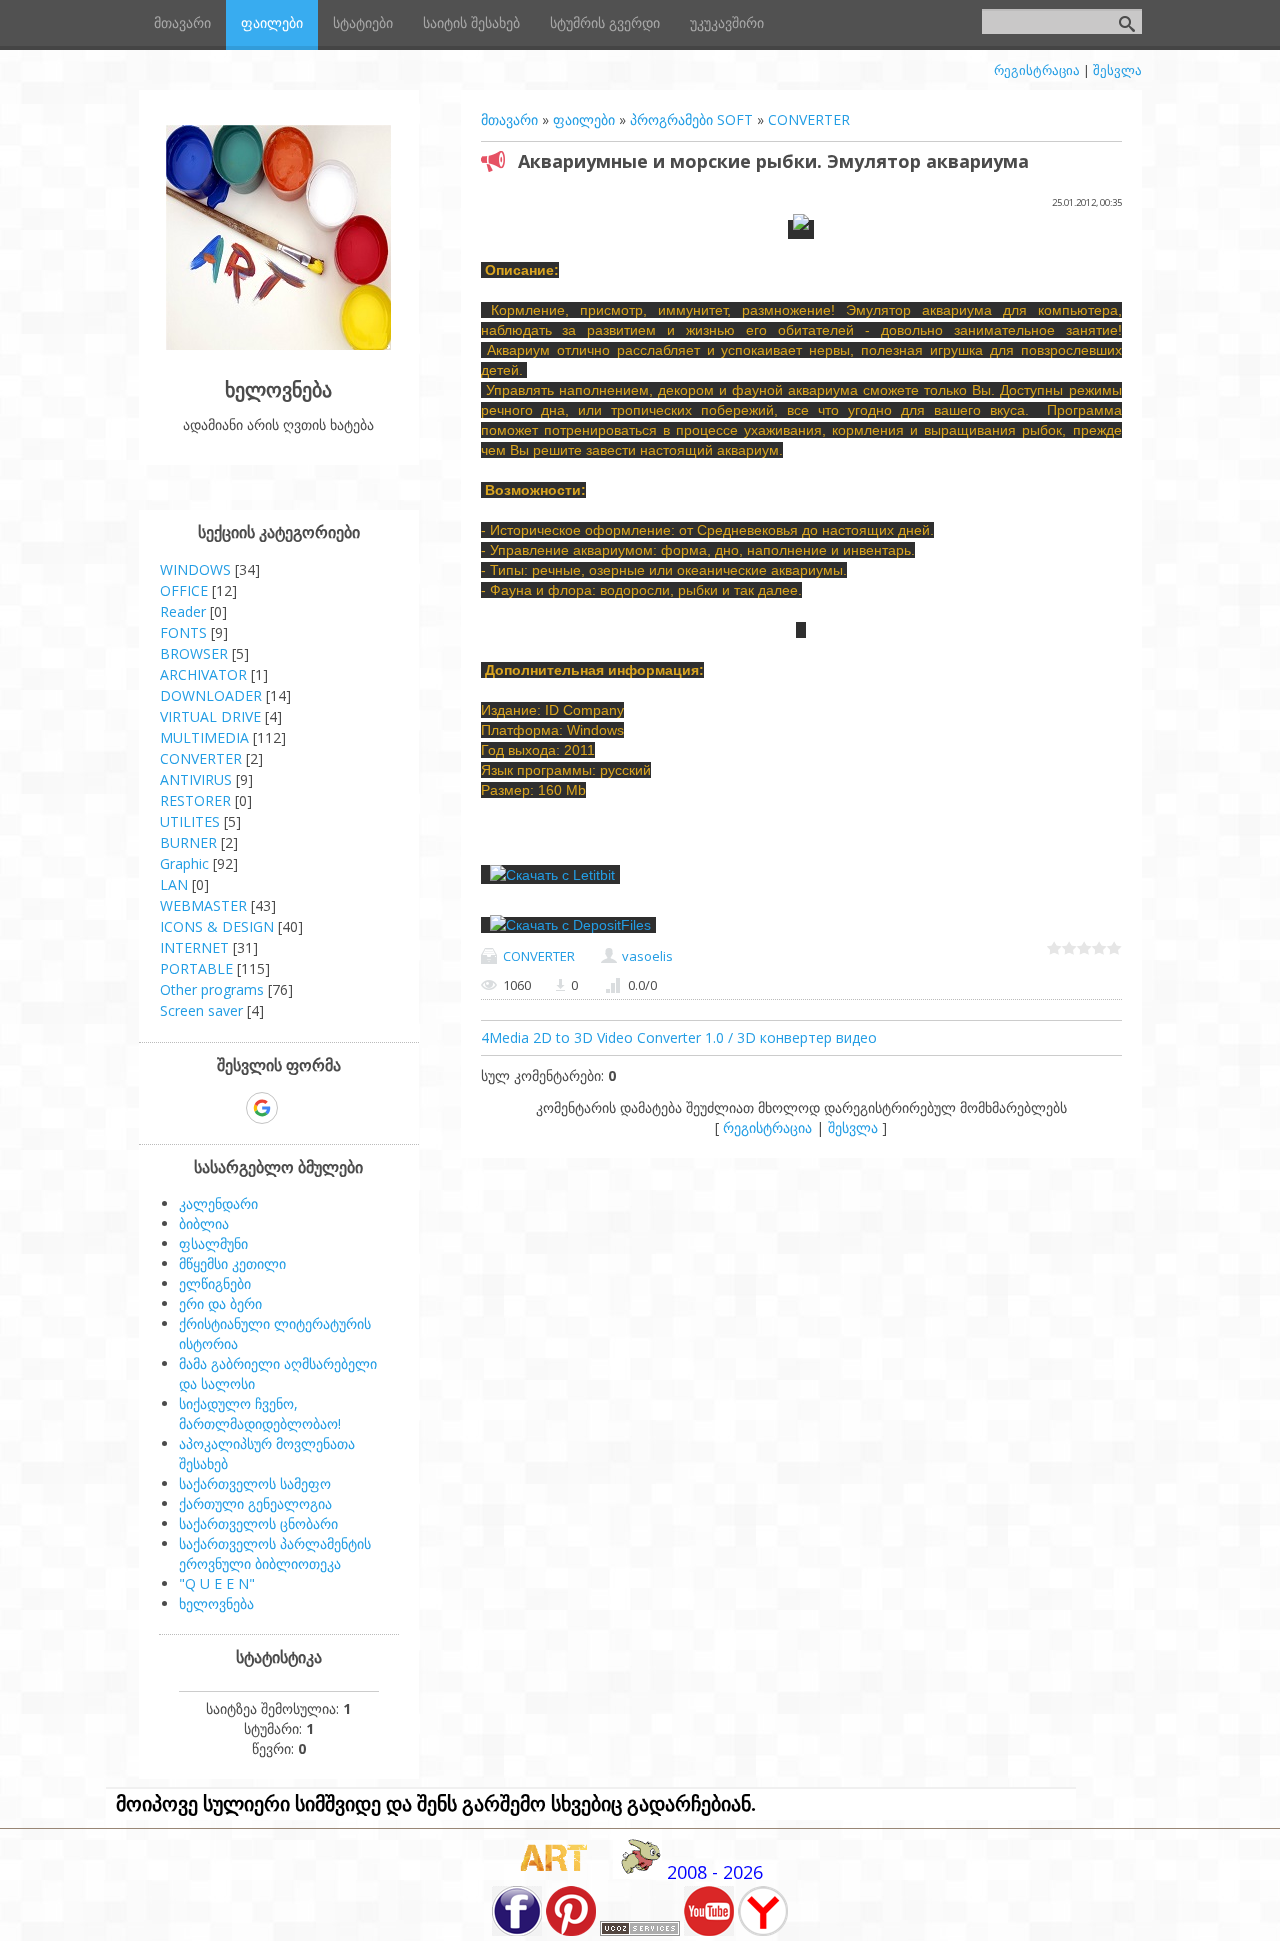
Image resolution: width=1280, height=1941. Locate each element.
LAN (174, 884)
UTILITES (190, 821)
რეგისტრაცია (1037, 70)
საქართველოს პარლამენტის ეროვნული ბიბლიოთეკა (275, 1553)
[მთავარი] (278, 344)
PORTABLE (196, 968)
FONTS (183, 632)
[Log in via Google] (262, 1108)
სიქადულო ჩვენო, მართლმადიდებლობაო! (260, 1413)
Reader (183, 611)
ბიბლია (204, 1223)
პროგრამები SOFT (691, 119)
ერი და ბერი (220, 1303)
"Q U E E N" (217, 1583)
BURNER (188, 842)
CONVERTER (809, 119)
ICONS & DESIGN (217, 926)
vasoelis (647, 956)
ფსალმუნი (213, 1243)
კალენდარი (218, 1203)
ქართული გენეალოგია (255, 1503)
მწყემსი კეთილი (232, 1263)
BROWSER (194, 653)
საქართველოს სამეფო (255, 1483)
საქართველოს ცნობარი (258, 1523)
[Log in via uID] (193, 1108)
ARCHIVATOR (203, 674)
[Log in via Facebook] (227, 1108)
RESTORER (195, 800)
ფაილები (584, 119)
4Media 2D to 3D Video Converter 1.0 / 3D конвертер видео (679, 1037)
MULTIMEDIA (204, 737)
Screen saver (201, 1010)
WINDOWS (195, 569)
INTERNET (194, 947)
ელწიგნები (215, 1283)
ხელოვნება (216, 1603)
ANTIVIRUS (196, 779)
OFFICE (184, 590)
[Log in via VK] (297, 1108)
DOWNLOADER (211, 695)
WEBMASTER (203, 905)
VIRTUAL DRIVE (210, 716)
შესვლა (1117, 70)
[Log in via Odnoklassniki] (331, 1108)
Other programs (212, 989)
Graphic (184, 863)
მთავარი (509, 119)
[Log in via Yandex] (365, 1108)
